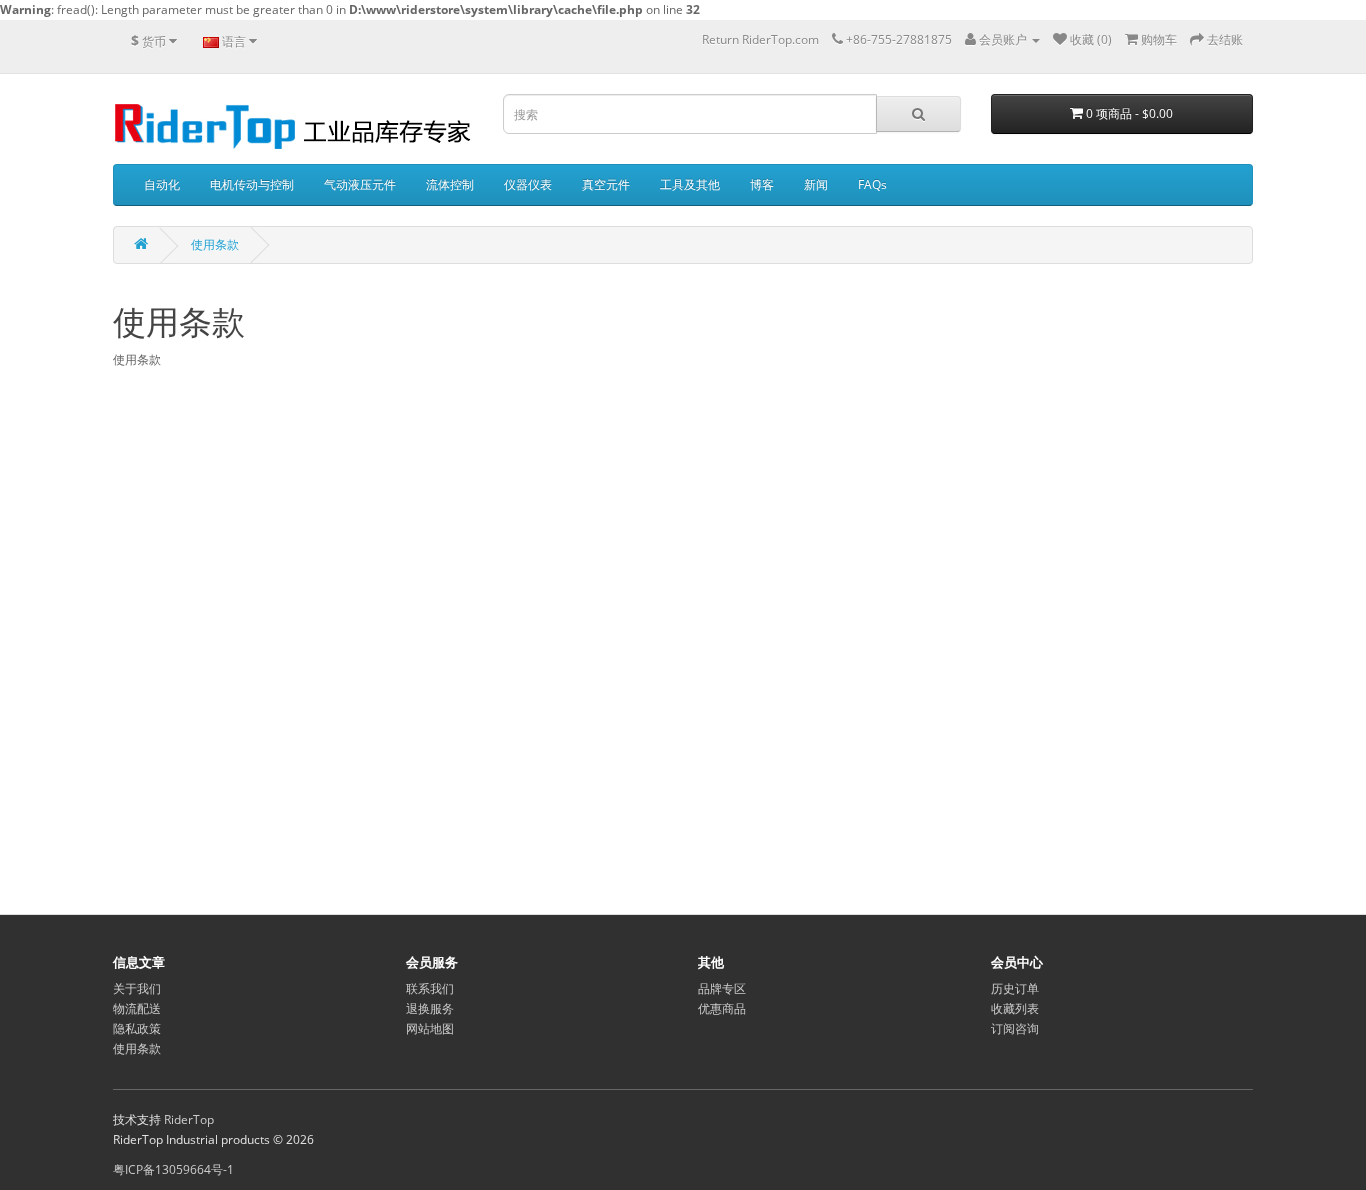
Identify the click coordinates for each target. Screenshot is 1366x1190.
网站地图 (430, 1028)
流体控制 (450, 184)
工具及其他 (690, 184)
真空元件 (606, 184)
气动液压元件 (360, 184)
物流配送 (137, 1008)
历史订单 (1015, 988)
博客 (762, 184)
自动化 (162, 184)
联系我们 (430, 988)
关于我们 (137, 988)
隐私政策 (137, 1028)
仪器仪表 (528, 184)
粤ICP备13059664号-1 (173, 1169)
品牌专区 (722, 988)
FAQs (872, 184)
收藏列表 (1015, 1008)
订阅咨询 (1015, 1028)
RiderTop (189, 1119)
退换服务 (430, 1008)
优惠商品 (722, 1008)
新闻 (816, 184)
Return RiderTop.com (760, 39)
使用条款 (215, 244)
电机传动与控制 (252, 184)
